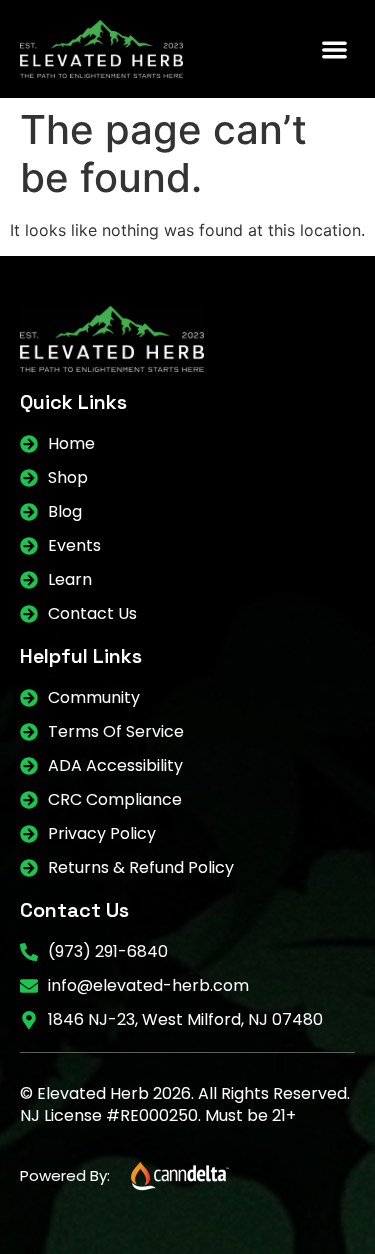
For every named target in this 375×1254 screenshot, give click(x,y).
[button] (335, 49)
